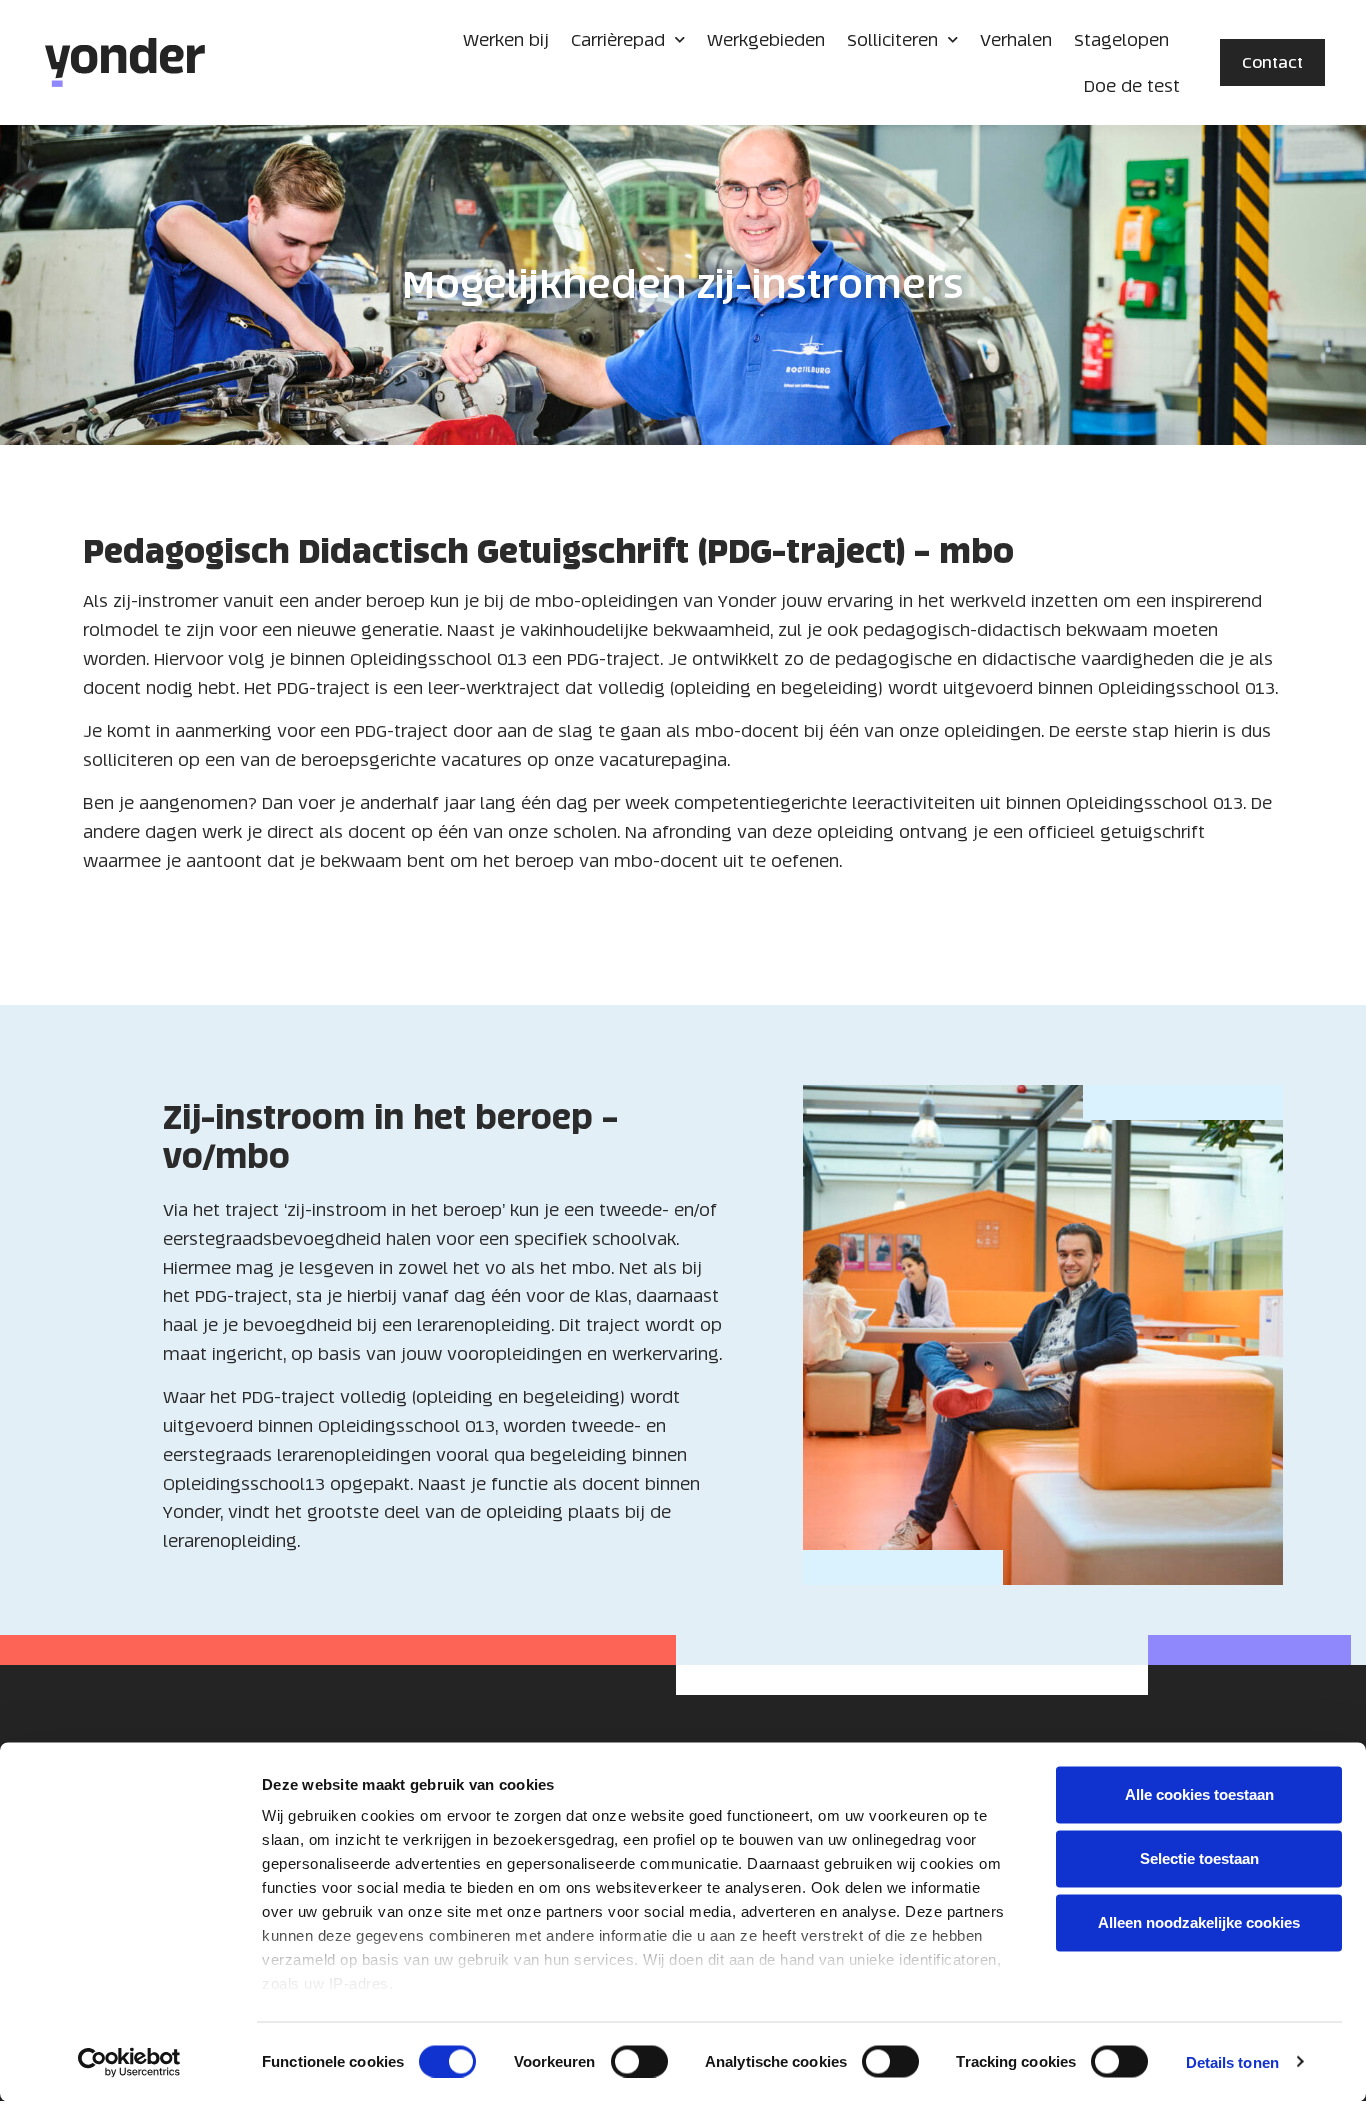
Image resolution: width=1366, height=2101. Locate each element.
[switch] (639, 2061)
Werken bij (506, 40)
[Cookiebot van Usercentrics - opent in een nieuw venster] (129, 2062)
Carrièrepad (618, 40)
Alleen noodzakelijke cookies (1199, 1922)
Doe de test (1132, 86)
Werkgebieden (766, 40)
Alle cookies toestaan (1199, 1794)
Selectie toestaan (1199, 1858)
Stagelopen (1121, 40)
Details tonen (1232, 2061)
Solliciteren (892, 40)
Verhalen (1016, 40)
